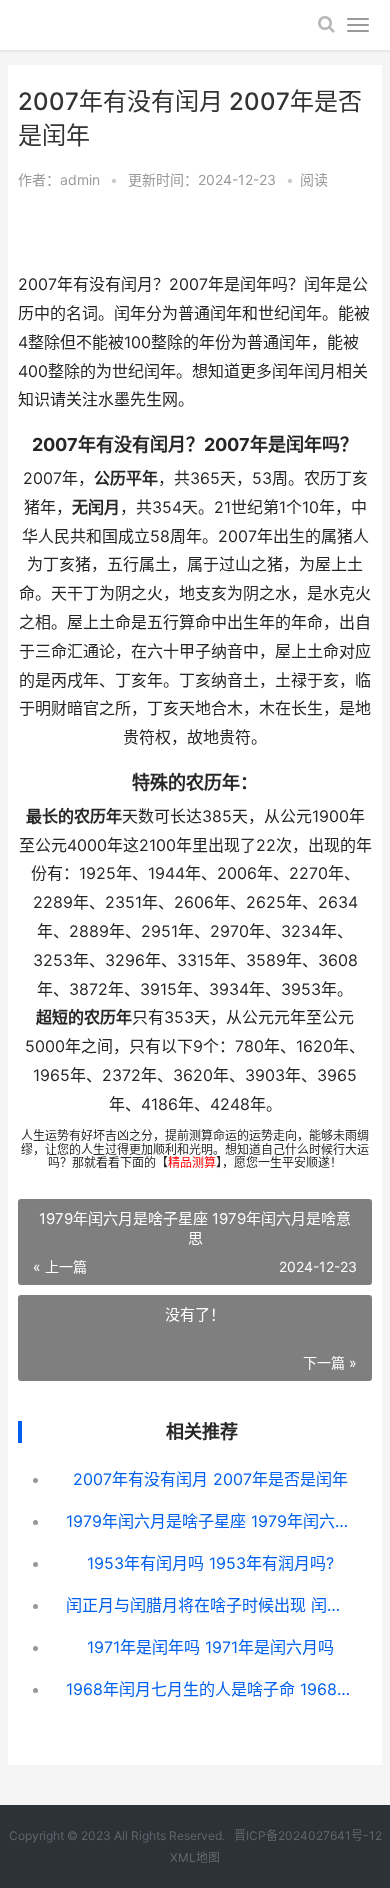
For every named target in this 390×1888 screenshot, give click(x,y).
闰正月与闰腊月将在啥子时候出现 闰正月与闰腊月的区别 (211, 1605)
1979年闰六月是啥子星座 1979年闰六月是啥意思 (211, 1521)
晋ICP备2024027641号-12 (308, 1835)
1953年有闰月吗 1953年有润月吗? (210, 1563)
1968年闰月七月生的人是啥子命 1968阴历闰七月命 (211, 1689)
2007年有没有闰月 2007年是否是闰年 (210, 1479)
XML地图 (195, 1857)
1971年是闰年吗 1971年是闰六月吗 (210, 1647)
